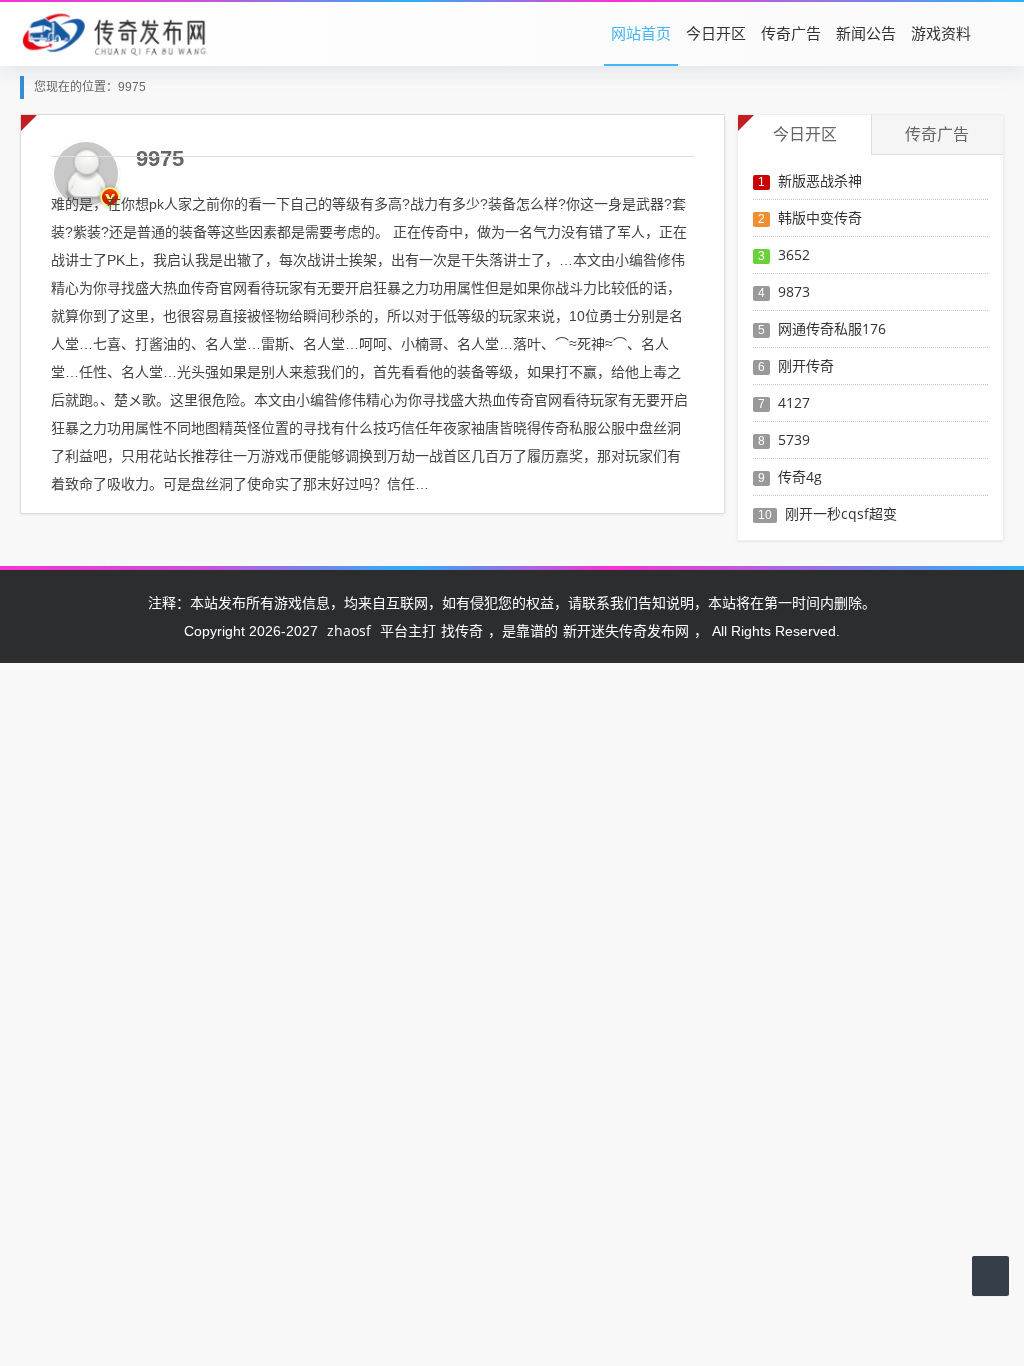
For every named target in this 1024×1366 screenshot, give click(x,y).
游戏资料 (941, 33)
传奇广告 (791, 33)
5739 (794, 439)
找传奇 (462, 630)
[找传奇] (116, 32)
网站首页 (641, 33)
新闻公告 (866, 33)
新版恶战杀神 (820, 180)
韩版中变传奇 (820, 217)
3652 (794, 254)
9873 (794, 291)
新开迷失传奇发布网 (626, 630)
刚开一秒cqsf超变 (841, 513)
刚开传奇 (806, 365)
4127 (794, 402)
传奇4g (800, 476)
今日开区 (716, 33)
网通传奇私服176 (832, 328)
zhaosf (349, 630)
